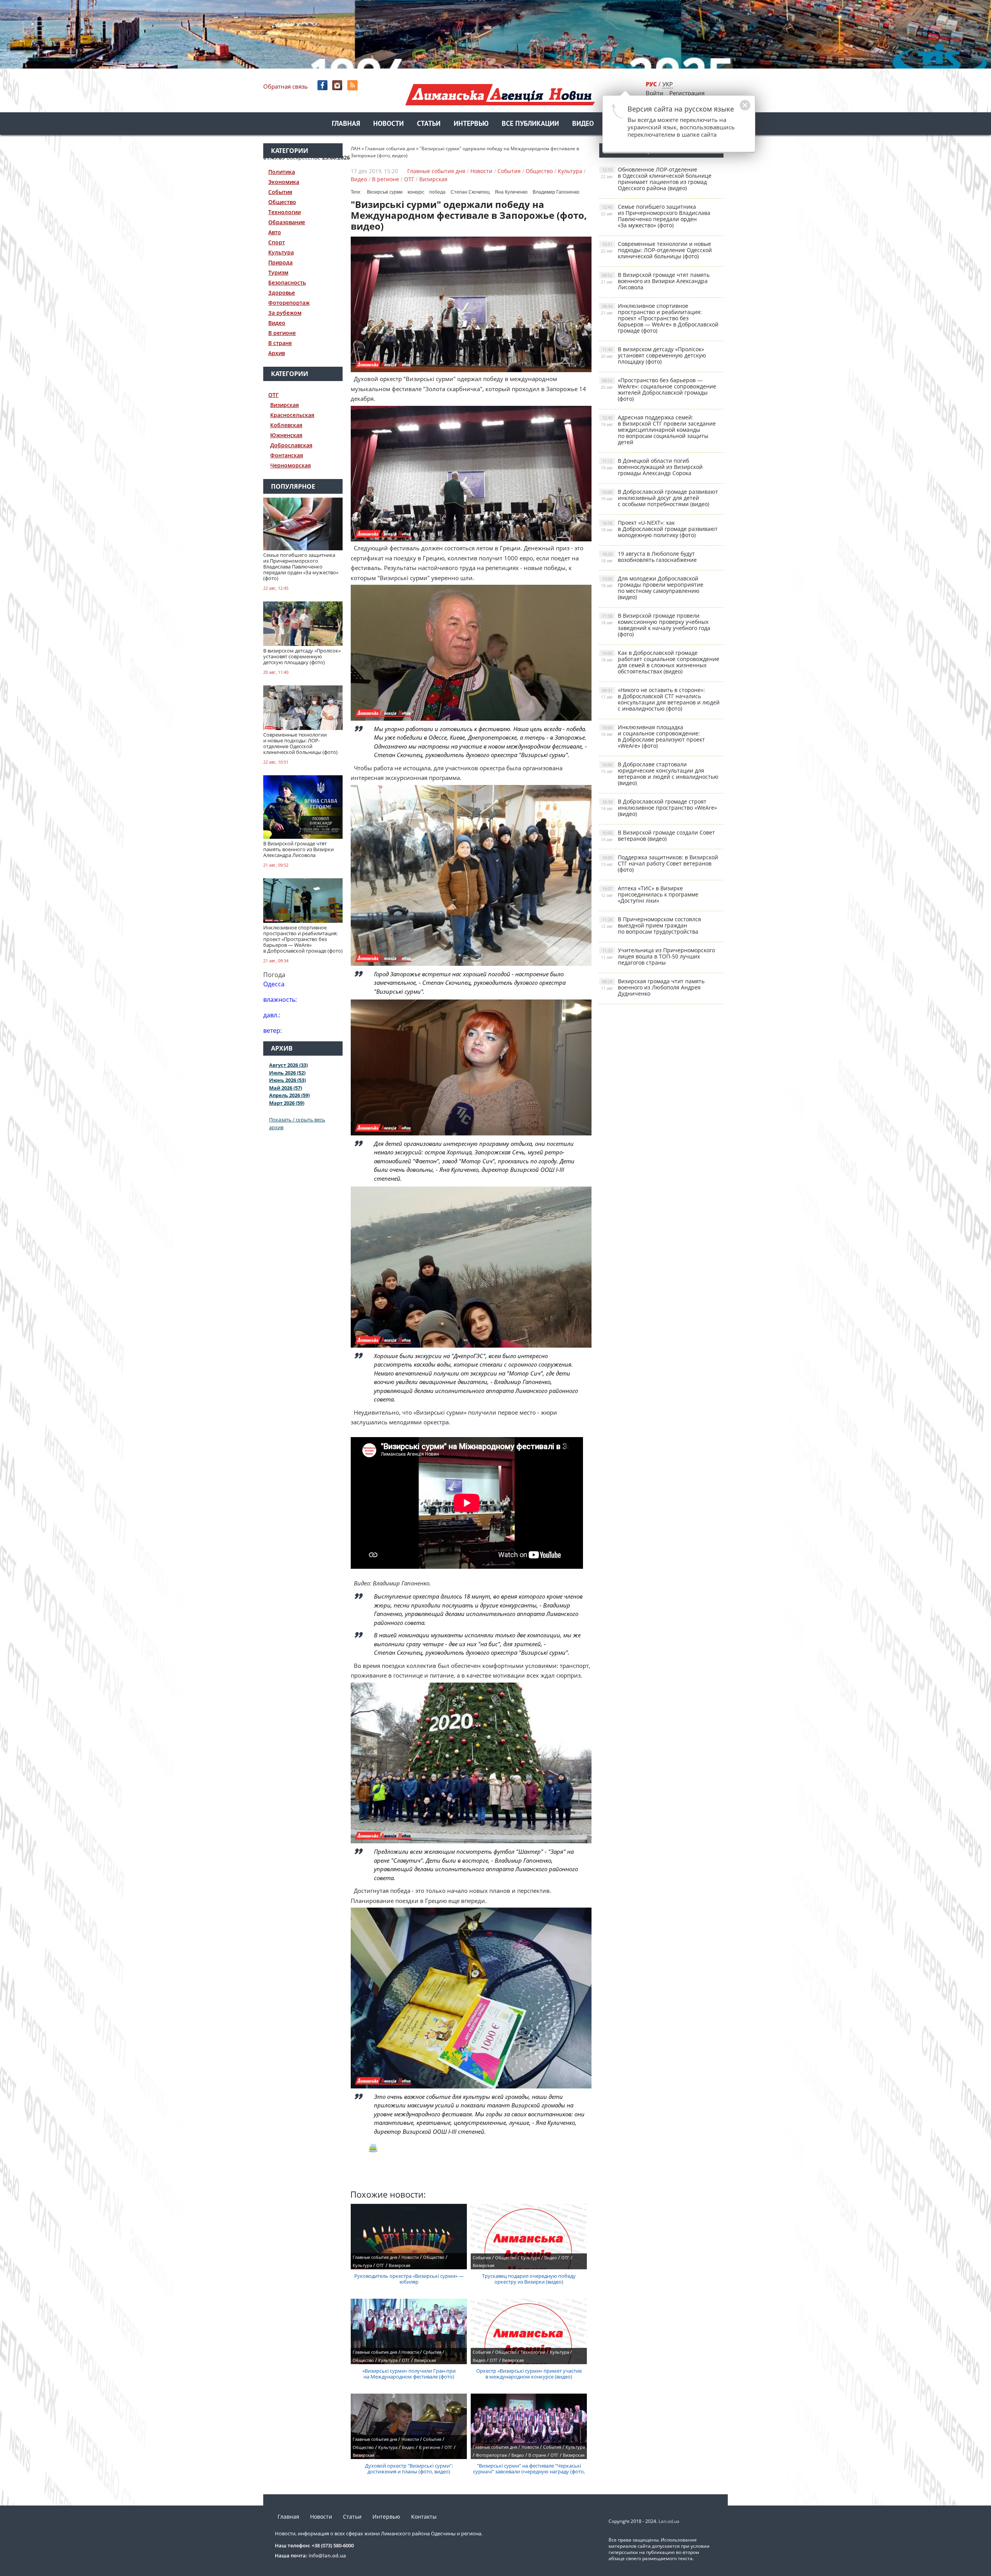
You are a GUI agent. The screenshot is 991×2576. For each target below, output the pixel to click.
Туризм (278, 272)
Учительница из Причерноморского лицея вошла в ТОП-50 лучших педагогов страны (658, 956)
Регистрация (687, 93)
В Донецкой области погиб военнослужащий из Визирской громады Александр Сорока (652, 467)
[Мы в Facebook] (323, 85)
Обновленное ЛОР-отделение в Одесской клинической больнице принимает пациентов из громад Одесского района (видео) (656, 179)
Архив (277, 353)
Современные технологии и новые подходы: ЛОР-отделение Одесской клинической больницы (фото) (656, 250)
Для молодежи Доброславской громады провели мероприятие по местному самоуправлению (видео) (652, 588)
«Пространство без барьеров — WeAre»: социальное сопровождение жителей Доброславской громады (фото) (658, 389)
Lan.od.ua (669, 2521)
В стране (280, 343)
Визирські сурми (385, 192)
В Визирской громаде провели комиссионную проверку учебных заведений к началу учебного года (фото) (656, 625)
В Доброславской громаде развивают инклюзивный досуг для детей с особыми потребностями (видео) (659, 498)
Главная (346, 124)
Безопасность (287, 283)
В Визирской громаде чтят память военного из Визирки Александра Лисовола (655, 281)
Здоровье (282, 293)
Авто (275, 232)
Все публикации (530, 124)
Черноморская (291, 465)
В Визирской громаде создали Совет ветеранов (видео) (658, 835)
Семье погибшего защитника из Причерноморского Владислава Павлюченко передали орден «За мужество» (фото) (656, 216)
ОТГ (273, 395)
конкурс (416, 192)
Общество (282, 202)
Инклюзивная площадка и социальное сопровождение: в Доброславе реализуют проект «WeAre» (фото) (653, 736)
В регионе (282, 333)
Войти (655, 93)
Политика (282, 172)
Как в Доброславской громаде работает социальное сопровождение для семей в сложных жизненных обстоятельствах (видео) (660, 662)
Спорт (277, 242)
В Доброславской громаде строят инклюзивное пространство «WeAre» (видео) (659, 808)
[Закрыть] (733, 109)
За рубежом (285, 313)
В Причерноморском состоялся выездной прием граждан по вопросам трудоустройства (651, 925)
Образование (287, 222)
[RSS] (353, 85)
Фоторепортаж (289, 303)
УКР (668, 84)
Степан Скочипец (470, 192)
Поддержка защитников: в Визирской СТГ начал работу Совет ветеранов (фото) (659, 863)
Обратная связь (285, 86)
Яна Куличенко (511, 192)
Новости (388, 124)
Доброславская (291, 445)
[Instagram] (338, 85)
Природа (280, 262)
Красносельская (292, 415)
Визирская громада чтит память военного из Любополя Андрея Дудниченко (653, 987)
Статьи (429, 124)
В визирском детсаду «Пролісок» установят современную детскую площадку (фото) (653, 355)
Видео (583, 124)
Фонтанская (287, 455)
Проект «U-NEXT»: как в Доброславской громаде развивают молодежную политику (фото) (659, 529)
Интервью (471, 124)
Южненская (286, 435)
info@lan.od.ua (327, 2555)
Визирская (285, 405)
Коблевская (286, 425)
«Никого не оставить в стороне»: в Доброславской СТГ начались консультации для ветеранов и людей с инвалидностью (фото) (660, 699)
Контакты (424, 2517)
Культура (281, 252)
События (280, 192)
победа (437, 192)
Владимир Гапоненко (556, 192)
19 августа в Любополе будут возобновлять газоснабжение (649, 557)
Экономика (284, 182)
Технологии (285, 212)
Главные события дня (436, 171)
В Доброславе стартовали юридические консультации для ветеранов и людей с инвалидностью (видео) (660, 774)
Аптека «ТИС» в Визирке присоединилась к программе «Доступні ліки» (650, 894)
